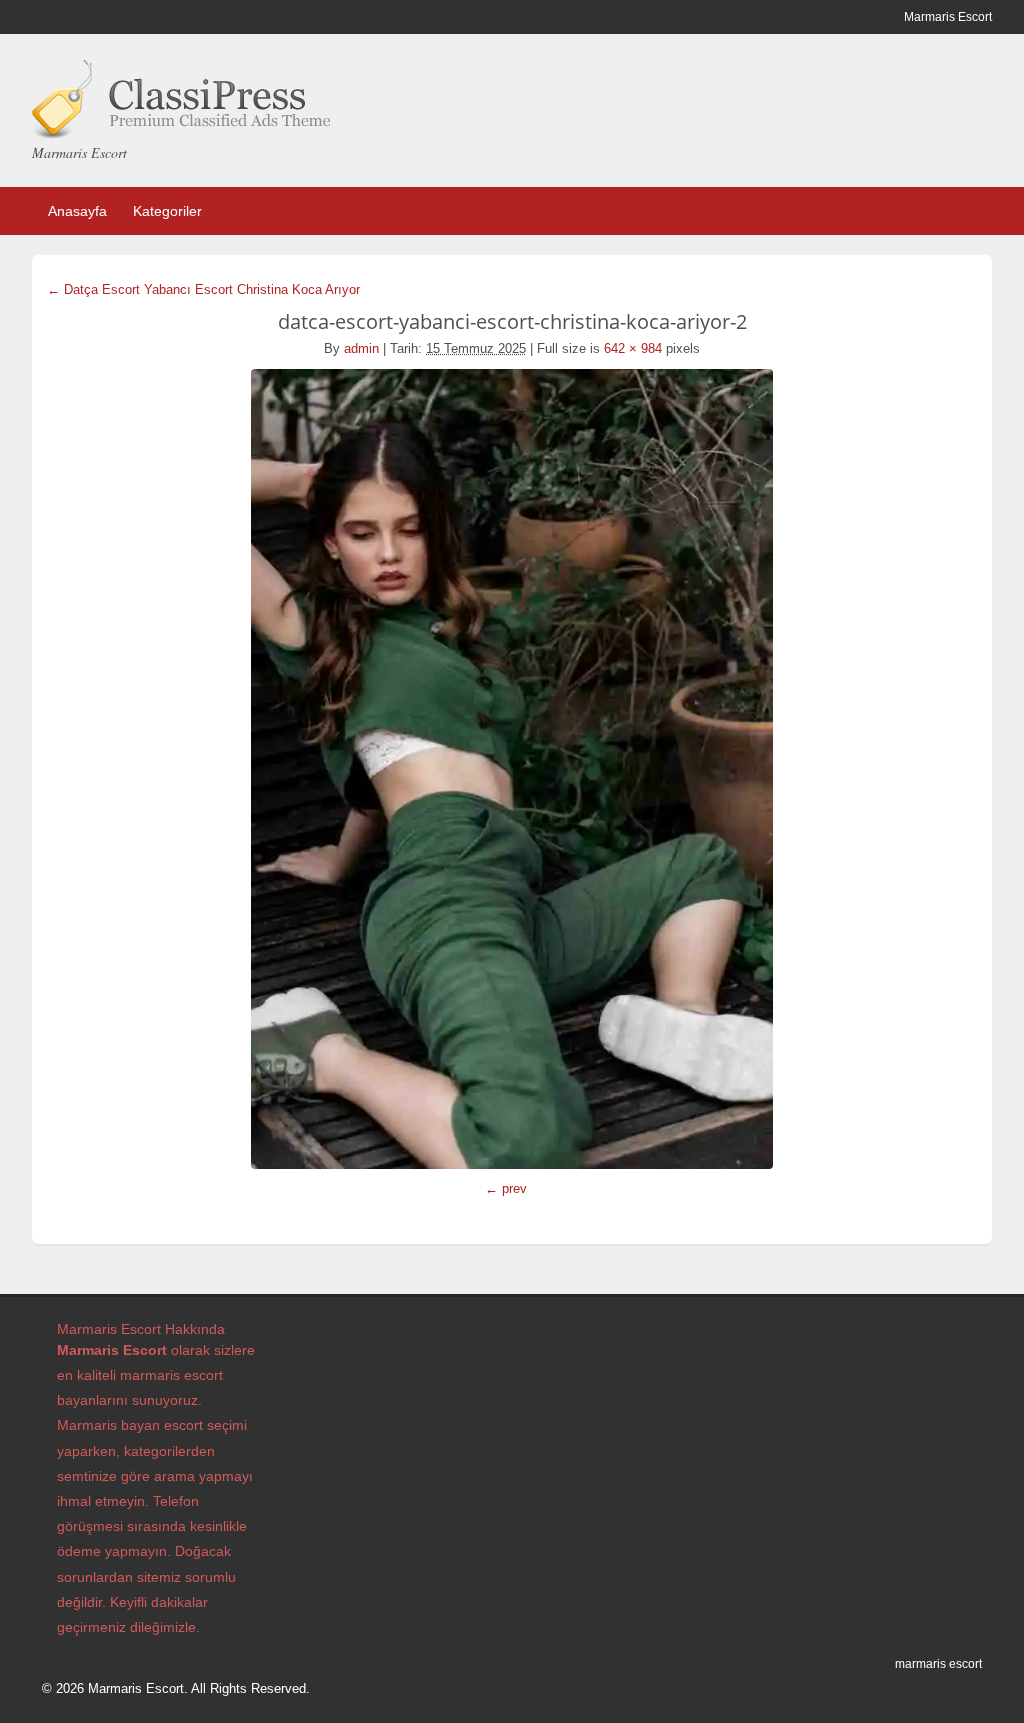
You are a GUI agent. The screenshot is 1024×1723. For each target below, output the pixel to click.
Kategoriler (167, 211)
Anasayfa (77, 211)
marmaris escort (938, 1664)
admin (361, 348)
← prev (506, 1188)
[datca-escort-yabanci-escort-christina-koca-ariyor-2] (512, 769)
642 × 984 (633, 348)
